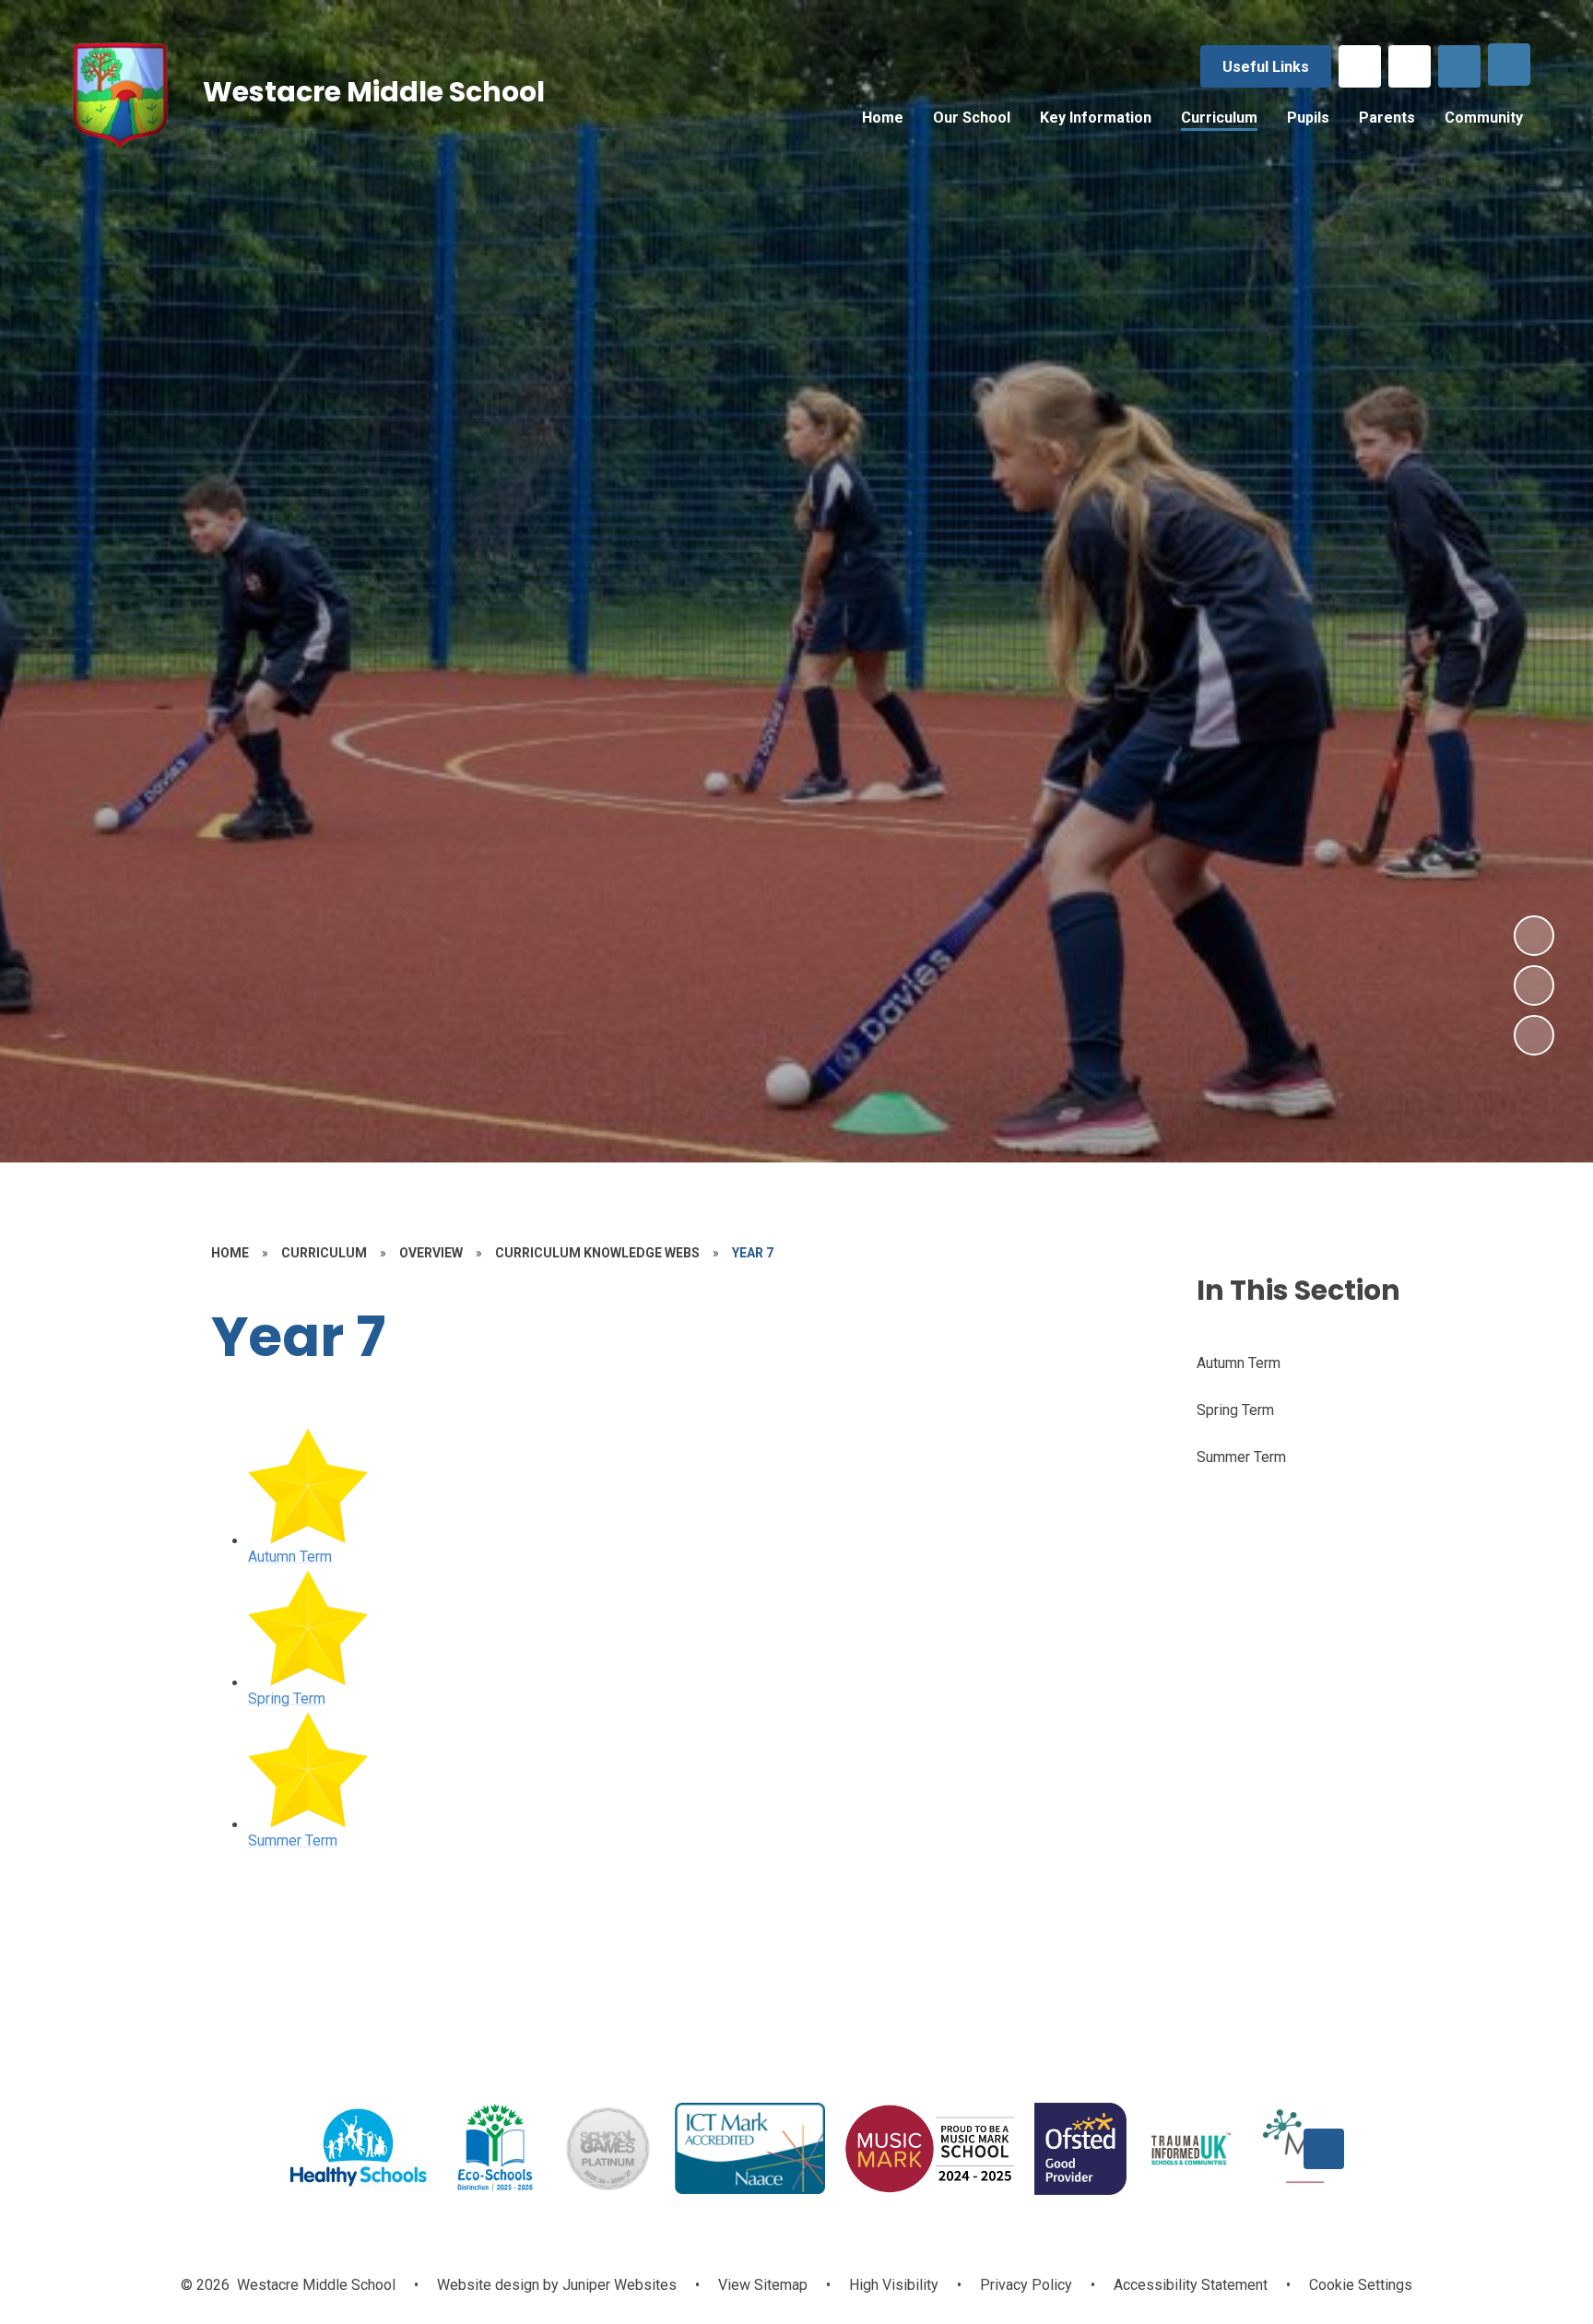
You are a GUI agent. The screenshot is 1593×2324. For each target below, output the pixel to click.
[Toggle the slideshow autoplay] (1534, 1035)
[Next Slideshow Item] (1534, 936)
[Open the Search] (1459, 66)
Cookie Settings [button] (1361, 2285)
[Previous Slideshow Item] (1534, 985)
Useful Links (1266, 67)
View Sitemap (763, 2285)
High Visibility (894, 2285)
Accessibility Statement (1191, 2285)
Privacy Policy (1026, 2285)
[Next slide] (1324, 2149)
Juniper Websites (618, 2285)
